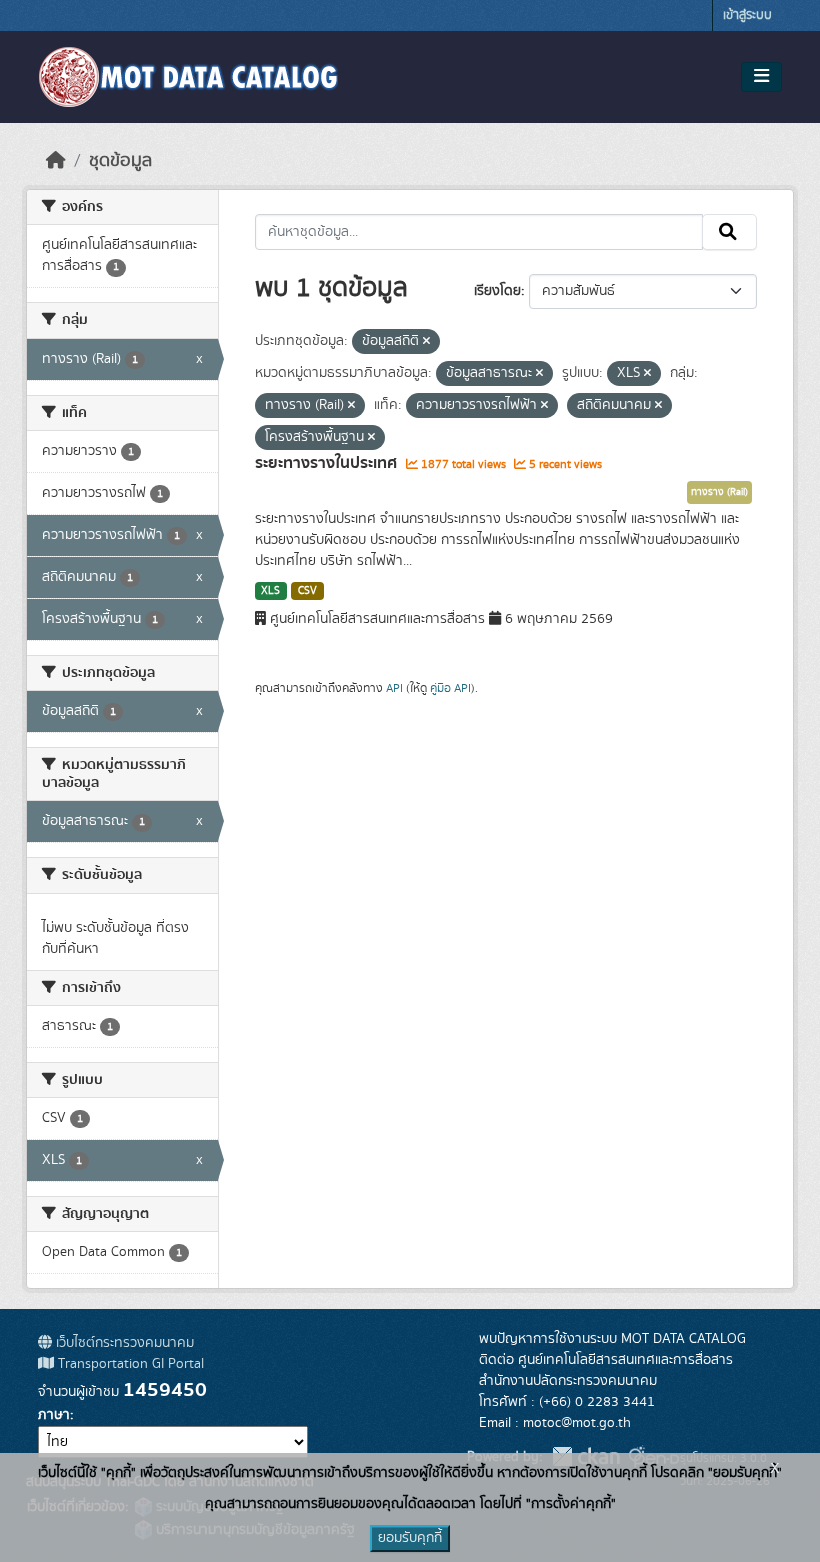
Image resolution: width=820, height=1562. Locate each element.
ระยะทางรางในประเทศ (328, 463)
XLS (270, 591)
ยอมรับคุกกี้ (410, 1538)
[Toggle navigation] (761, 77)
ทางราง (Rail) (719, 492)
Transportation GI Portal (129, 1364)
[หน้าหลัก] (56, 161)
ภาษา (54, 1415)
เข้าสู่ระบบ (747, 15)
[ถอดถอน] (426, 342)
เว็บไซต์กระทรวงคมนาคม (123, 1343)
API (394, 688)
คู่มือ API (450, 688)
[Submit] (729, 232)
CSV (307, 591)
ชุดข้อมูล (120, 161)
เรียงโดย (497, 291)
